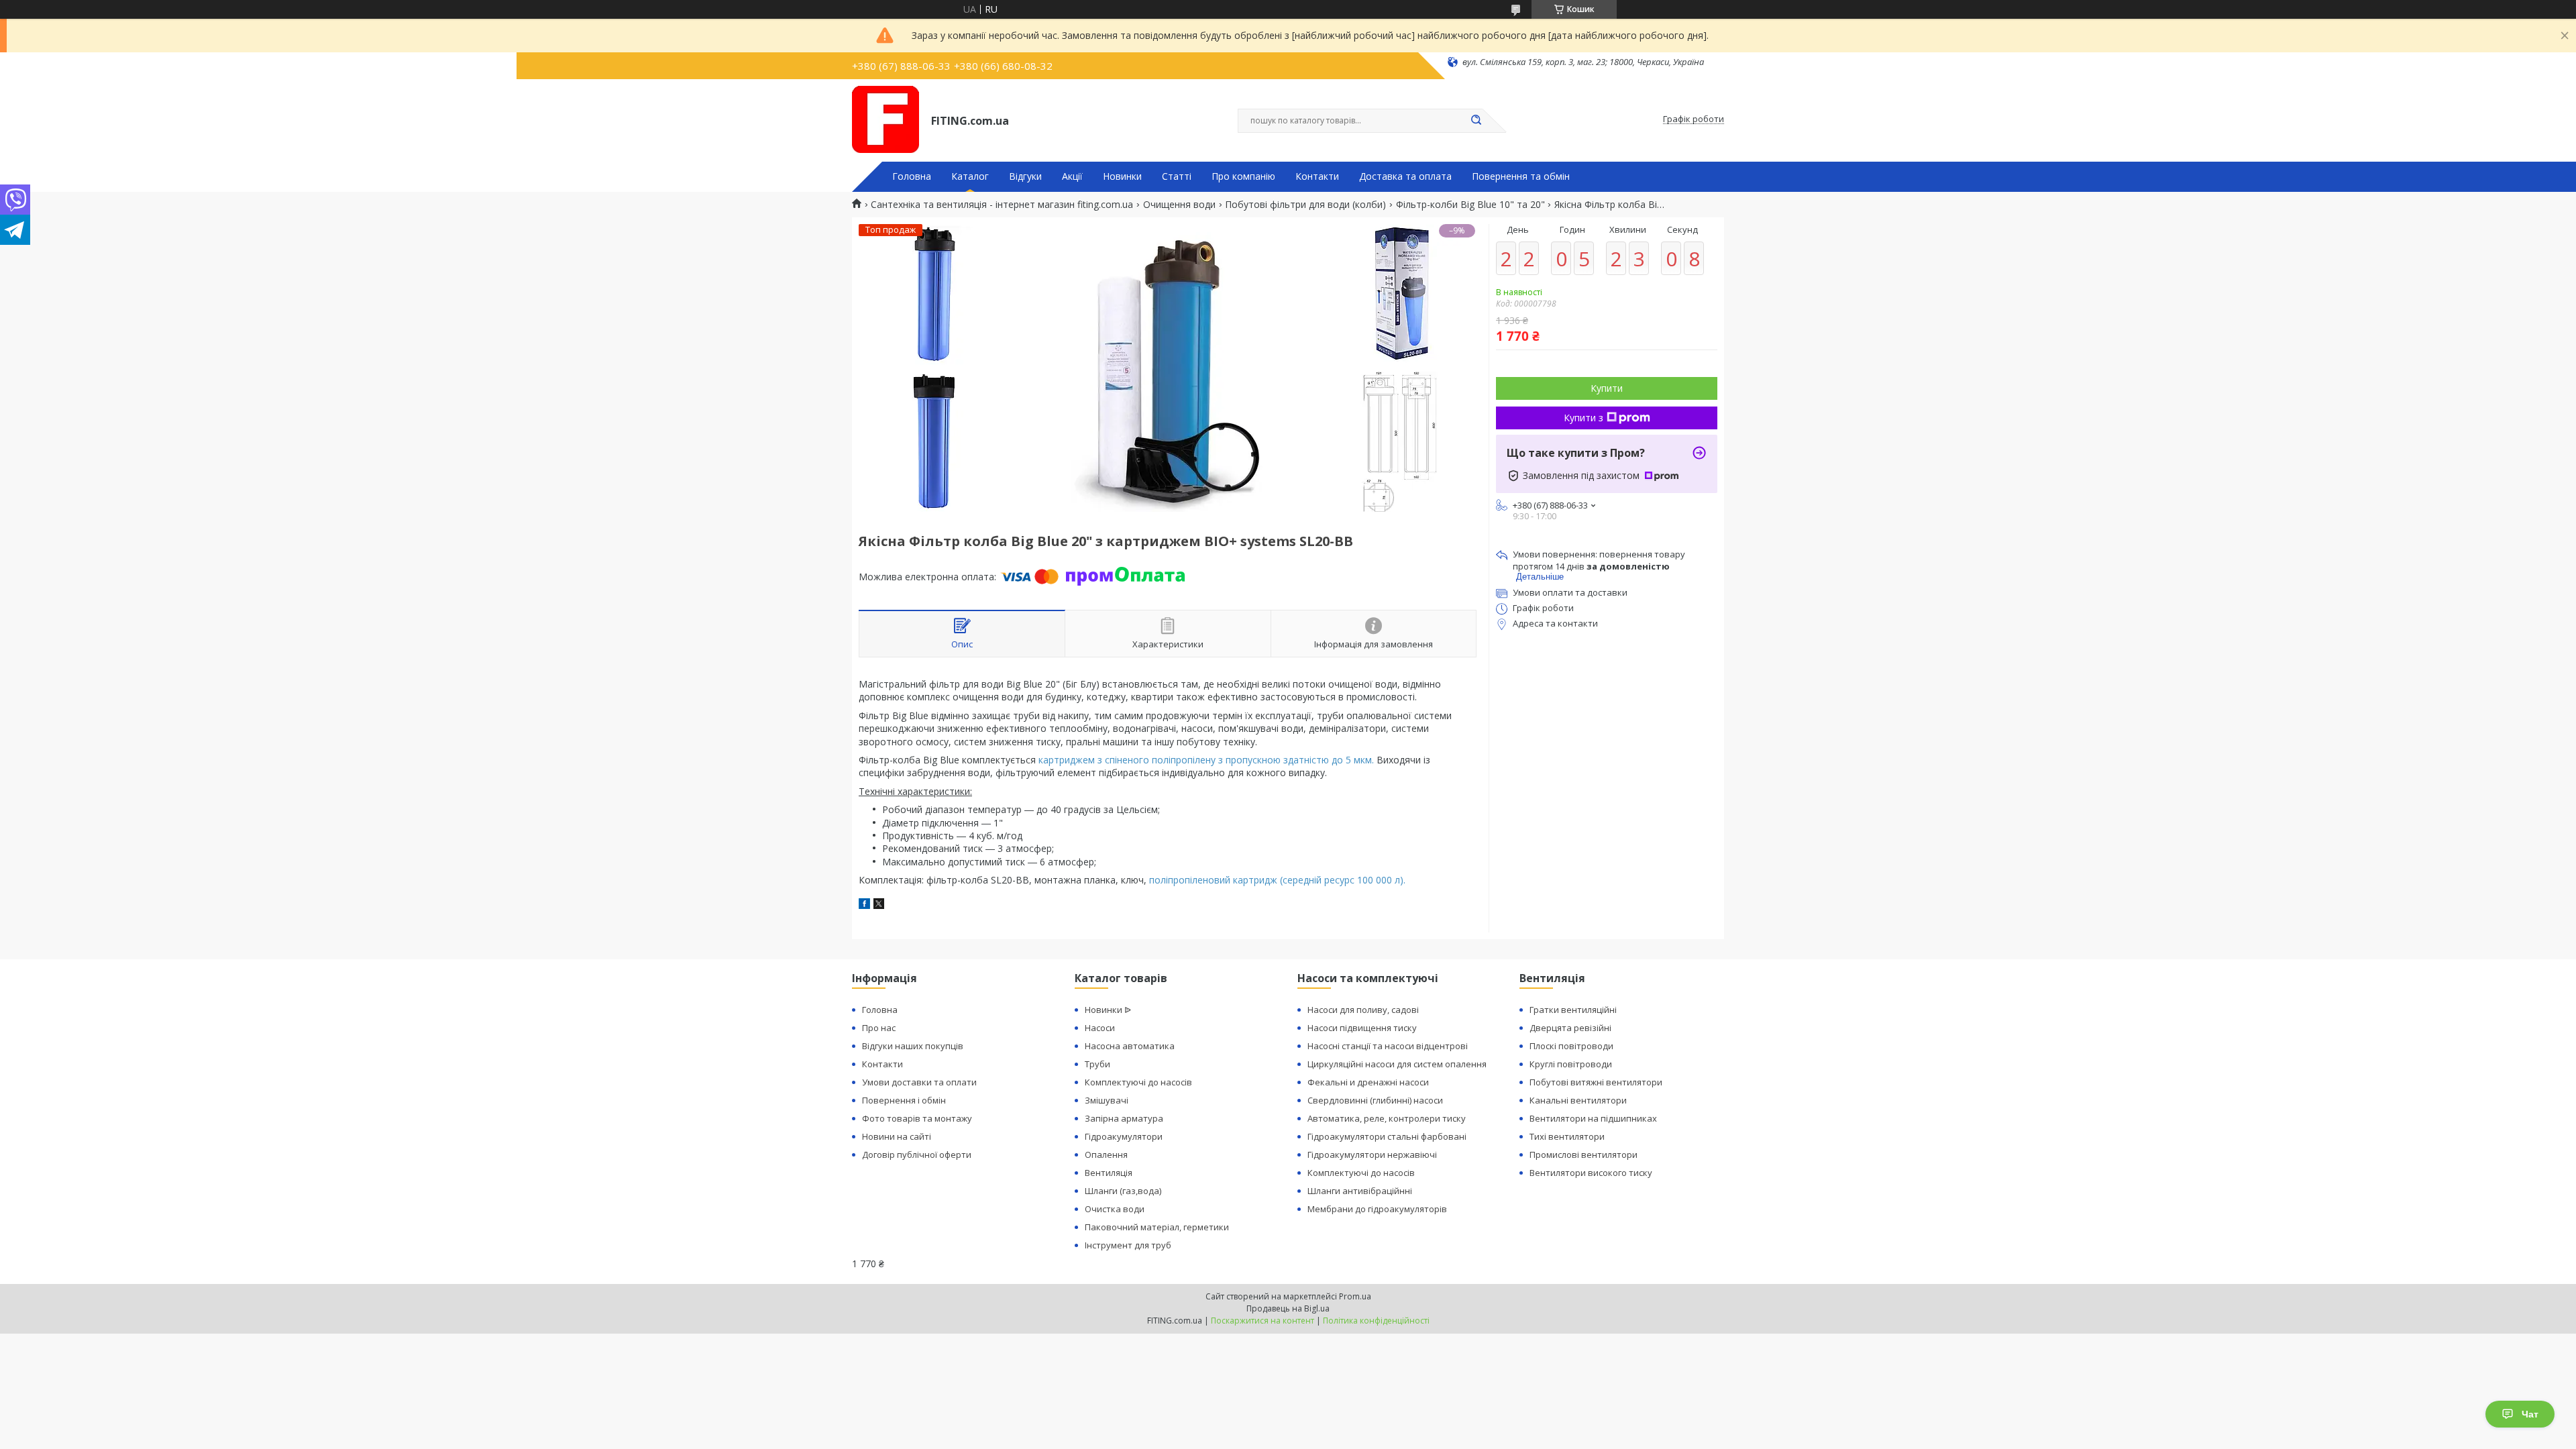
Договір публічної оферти (917, 1155)
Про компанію (1243, 176)
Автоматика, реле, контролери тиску (1387, 1118)
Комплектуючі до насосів (1138, 1082)
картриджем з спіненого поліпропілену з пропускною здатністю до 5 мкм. (1207, 760)
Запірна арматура (1124, 1118)
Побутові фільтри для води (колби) (1305, 205)
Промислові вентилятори (1584, 1155)
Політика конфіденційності (1376, 1321)
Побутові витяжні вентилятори (1596, 1082)
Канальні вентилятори (1578, 1100)
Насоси (1100, 1028)
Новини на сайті (897, 1136)
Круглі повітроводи (1571, 1064)
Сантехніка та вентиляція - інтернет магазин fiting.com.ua (1002, 205)
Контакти (1317, 176)
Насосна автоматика (1130, 1046)
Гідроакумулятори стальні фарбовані (1387, 1136)
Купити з (1584, 418)
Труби (1097, 1064)
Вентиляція (1109, 1173)
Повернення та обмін (1521, 176)
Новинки (1122, 176)
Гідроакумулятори (1124, 1136)
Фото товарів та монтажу (917, 1118)
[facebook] (864, 905)
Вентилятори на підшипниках (1593, 1118)
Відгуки (1025, 176)
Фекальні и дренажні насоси (1368, 1082)
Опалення (1106, 1155)
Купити (1607, 388)
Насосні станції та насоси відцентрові (1388, 1046)
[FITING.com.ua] (885, 119)
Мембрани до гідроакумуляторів (1377, 1209)
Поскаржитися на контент (1263, 1321)
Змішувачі (1107, 1100)
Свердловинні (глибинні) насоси (1375, 1100)
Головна (912, 176)
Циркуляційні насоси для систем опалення (1397, 1064)
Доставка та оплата (1405, 176)
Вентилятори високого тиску (1591, 1173)
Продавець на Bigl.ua (1288, 1308)
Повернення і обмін (904, 1100)
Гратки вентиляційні (1573, 1010)
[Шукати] (1476, 121)
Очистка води (1115, 1209)
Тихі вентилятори (1567, 1136)
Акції (1072, 176)
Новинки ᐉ (1108, 1010)
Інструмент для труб (1128, 1245)
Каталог (970, 176)
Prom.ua (1355, 1296)
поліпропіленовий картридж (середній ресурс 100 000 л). (1277, 880)
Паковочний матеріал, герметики (1157, 1227)
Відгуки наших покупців (913, 1046)
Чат (2530, 1414)
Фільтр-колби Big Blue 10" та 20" (1470, 205)
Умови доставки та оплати (919, 1082)
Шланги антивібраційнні (1360, 1191)
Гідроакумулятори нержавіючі (1372, 1155)
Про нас (879, 1028)
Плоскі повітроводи (1571, 1046)
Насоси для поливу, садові (1363, 1010)
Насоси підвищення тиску (1362, 1028)
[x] (879, 905)
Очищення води (1179, 205)
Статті (1177, 176)
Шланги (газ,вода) (1123, 1191)
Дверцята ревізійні (1570, 1028)
